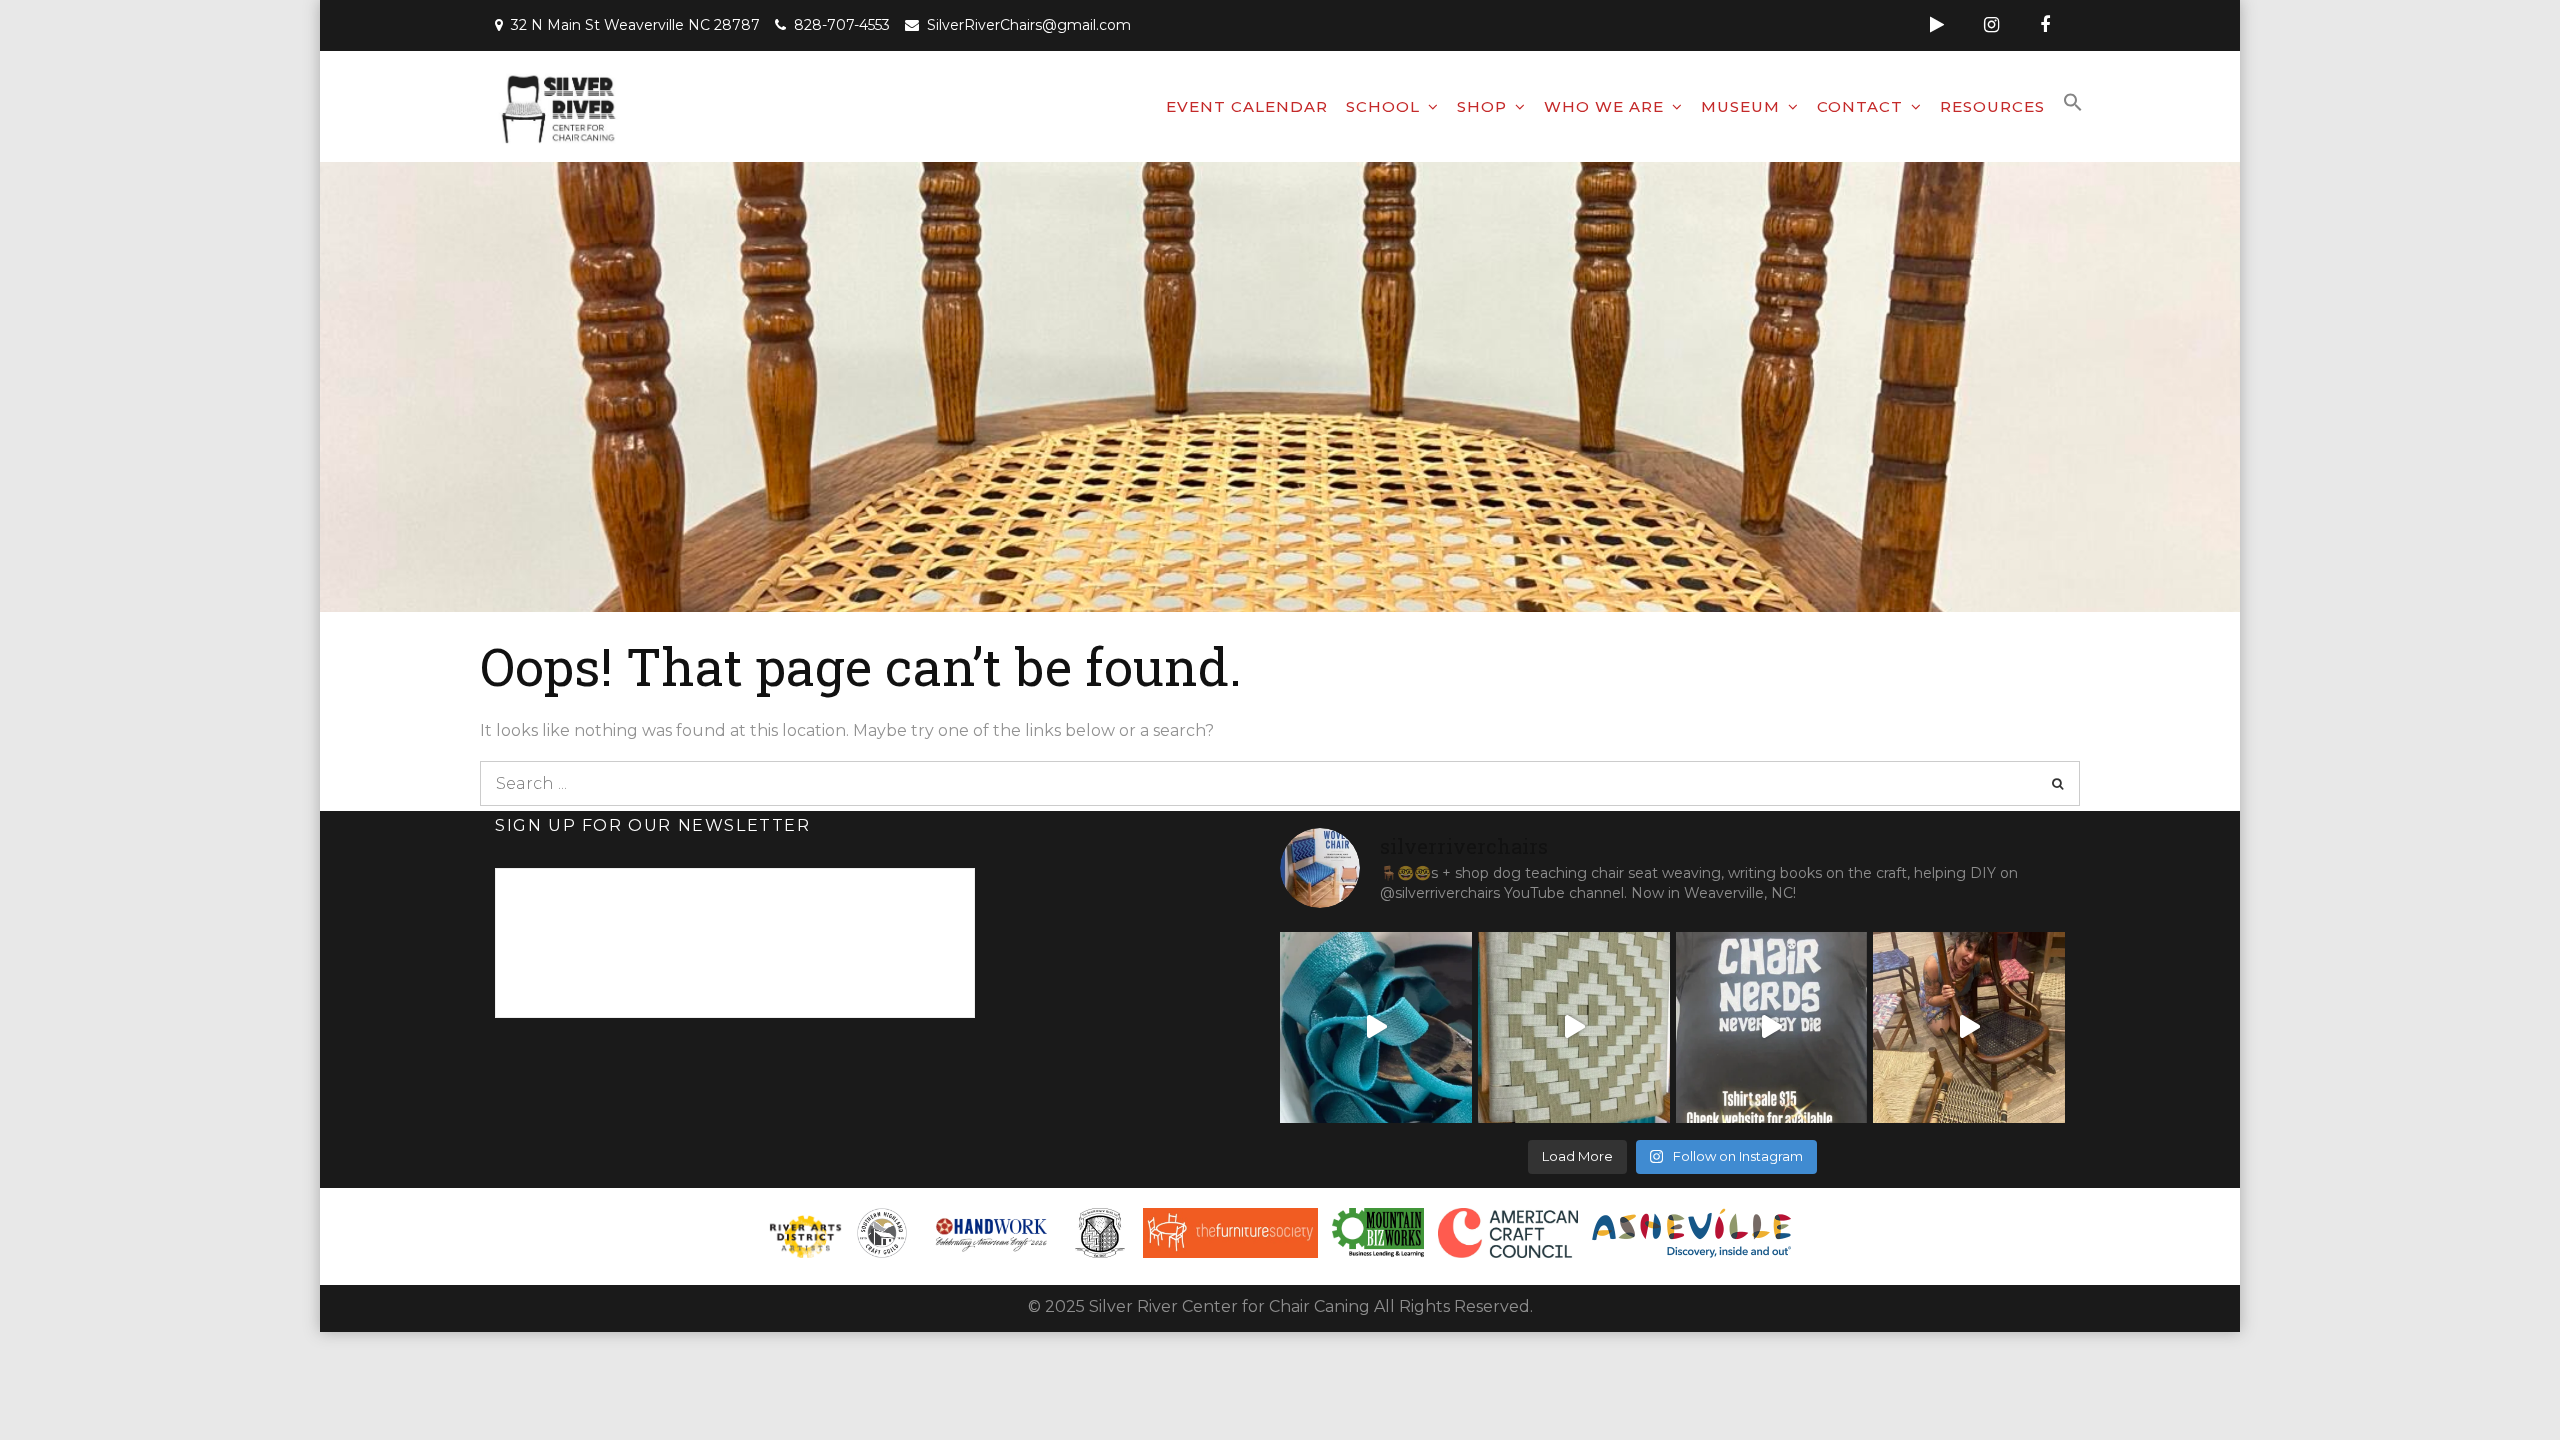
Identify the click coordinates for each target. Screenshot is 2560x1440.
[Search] (2057, 783)
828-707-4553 (842, 25)
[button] (2073, 103)
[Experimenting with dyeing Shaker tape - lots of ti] (1376, 1028)
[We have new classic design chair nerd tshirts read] (1772, 1028)
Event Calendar (1247, 106)
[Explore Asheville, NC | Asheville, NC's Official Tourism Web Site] (1692, 1233)
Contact (1860, 106)
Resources (1992, 106)
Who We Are (1604, 106)
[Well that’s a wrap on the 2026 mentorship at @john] (1969, 1028)
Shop (1482, 106)
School (1383, 106)
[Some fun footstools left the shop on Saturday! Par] (1574, 1028)
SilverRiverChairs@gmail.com (1029, 25)
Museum (1740, 106)
